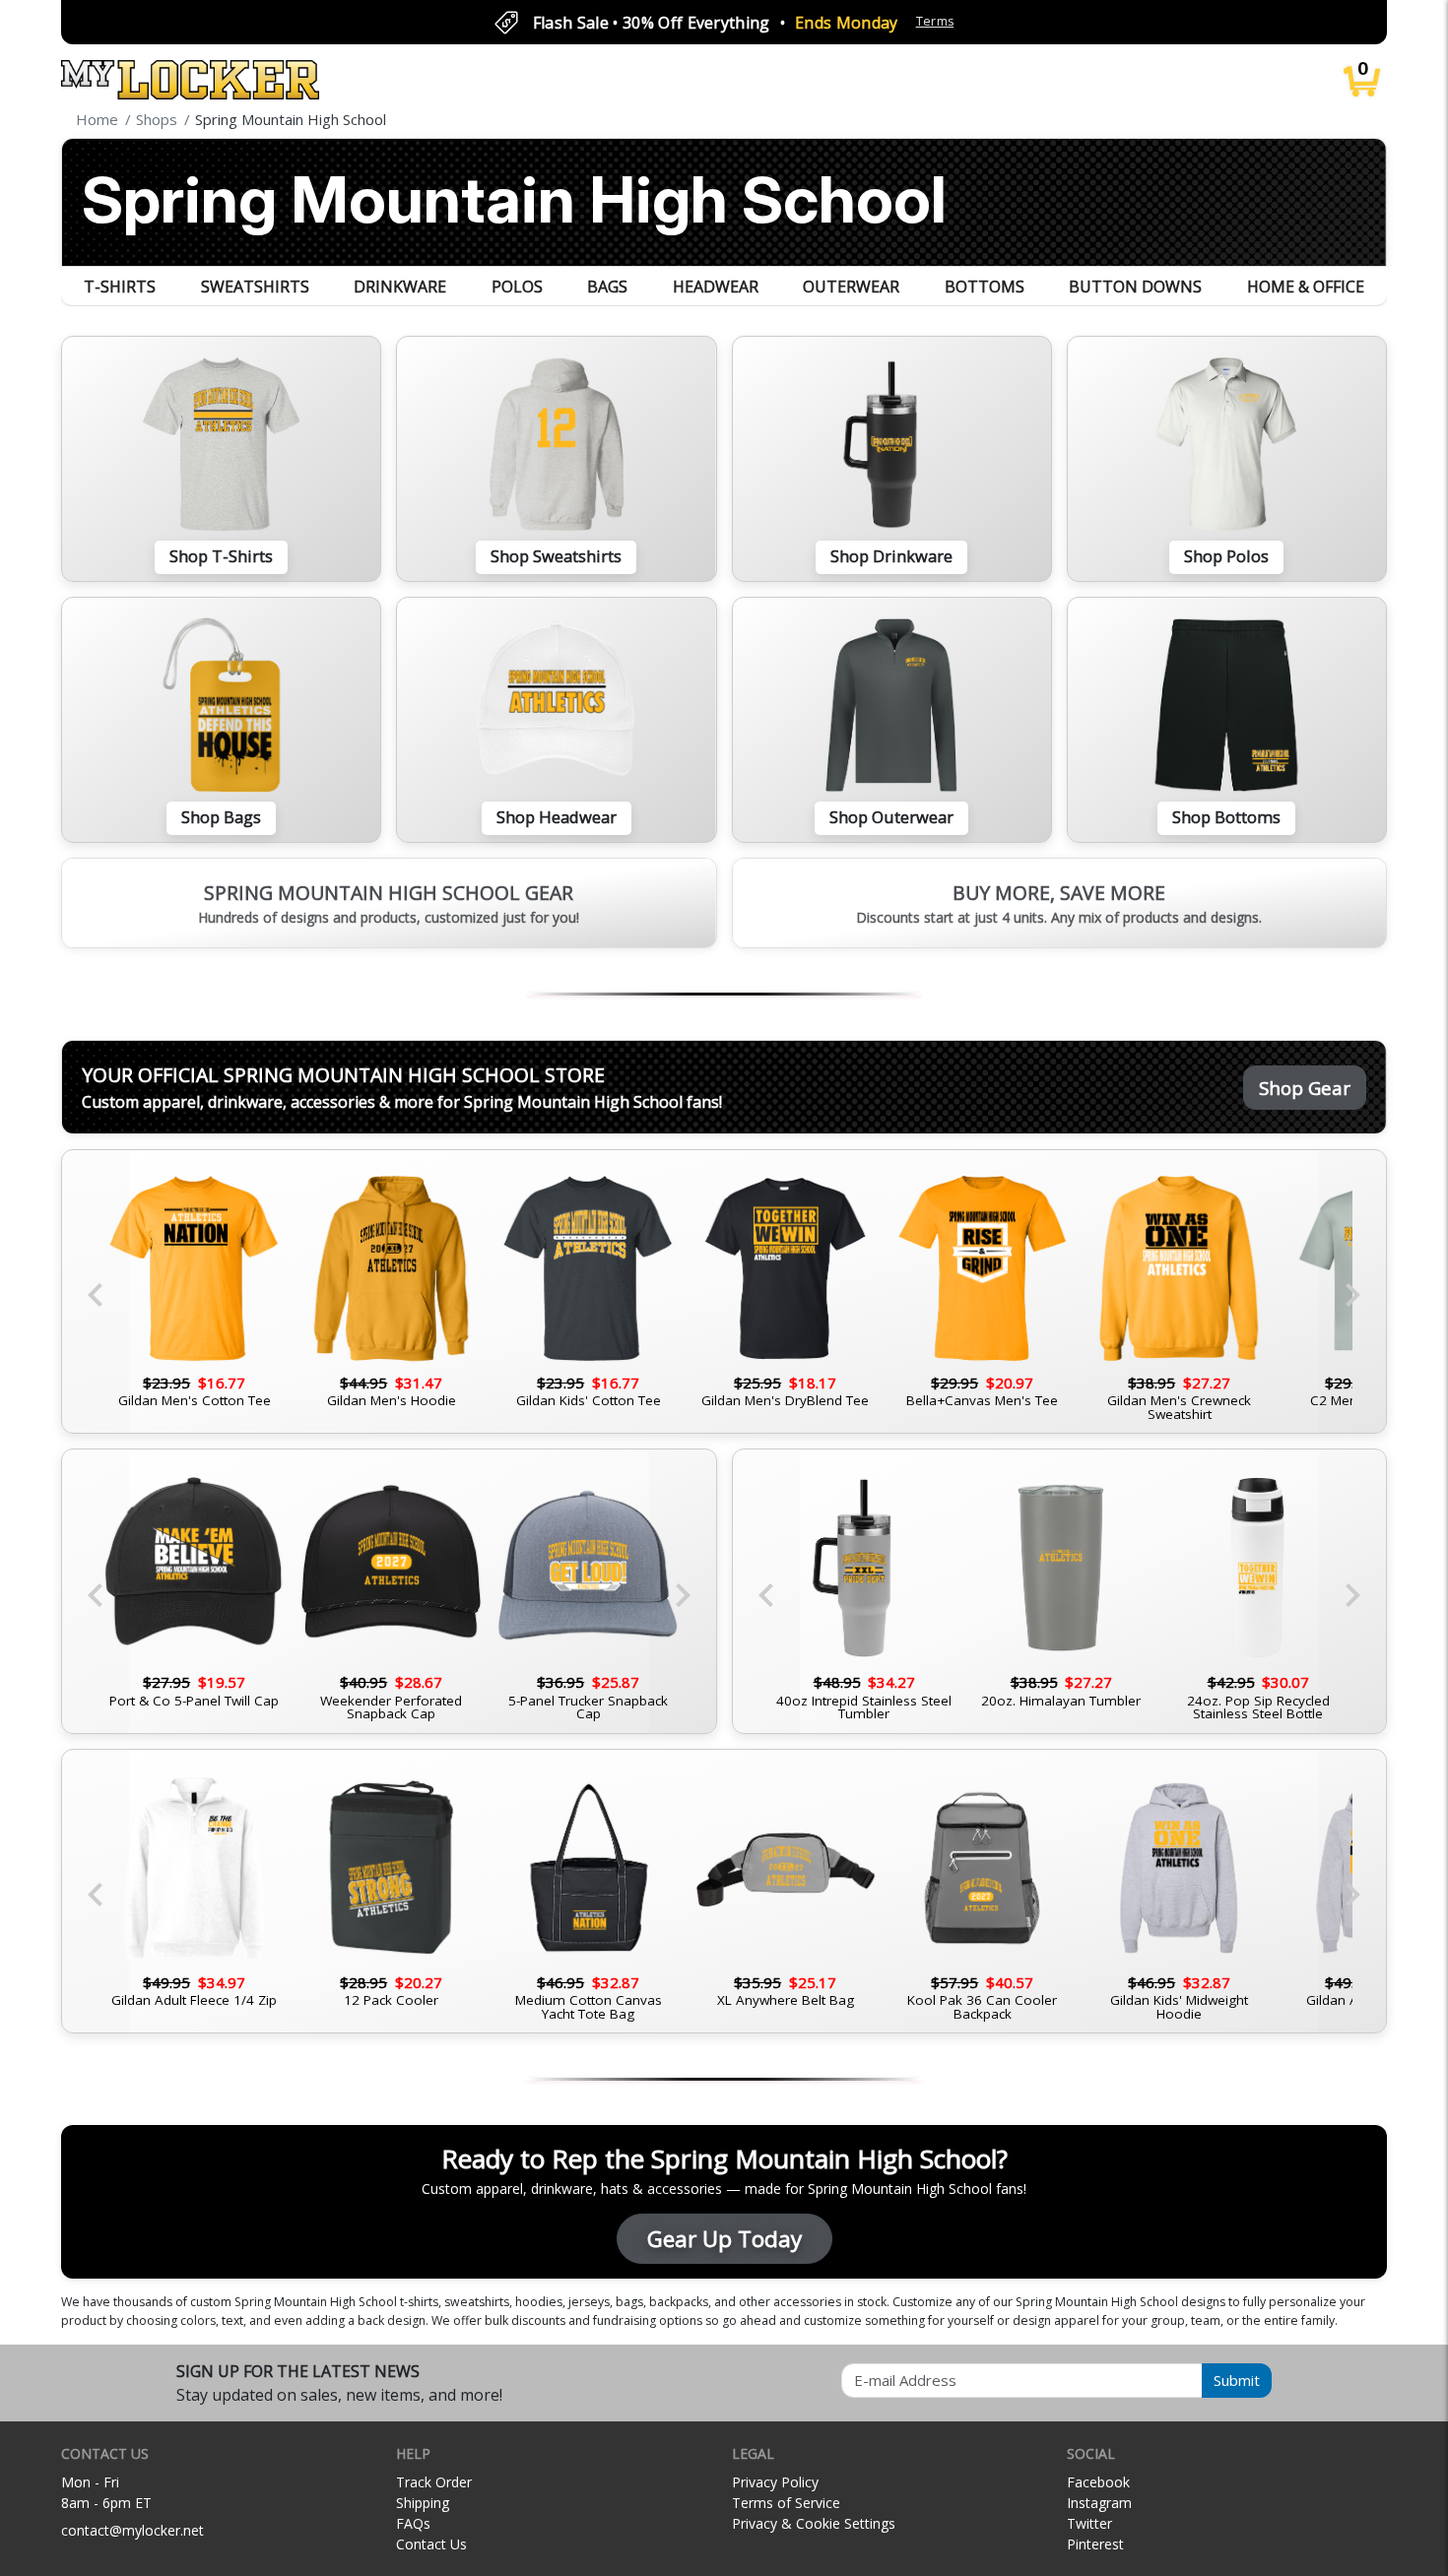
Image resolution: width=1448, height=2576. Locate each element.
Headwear (716, 287)
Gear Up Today (724, 2239)
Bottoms (985, 287)
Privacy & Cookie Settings (814, 2523)
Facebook (1098, 2482)
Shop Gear (1305, 1088)
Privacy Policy (775, 2482)
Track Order (434, 2482)
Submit (1237, 2380)
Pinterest (1095, 2544)
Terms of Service (786, 2503)
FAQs (413, 2523)
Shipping (423, 2503)
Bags (607, 287)
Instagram (1099, 2503)
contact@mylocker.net (132, 2530)
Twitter (1089, 2523)
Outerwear (851, 287)
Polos (517, 287)
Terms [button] (935, 21)
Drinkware (400, 287)
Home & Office (1306, 287)
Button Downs (1135, 287)
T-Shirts (120, 287)
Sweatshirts (255, 287)
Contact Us (431, 2544)
